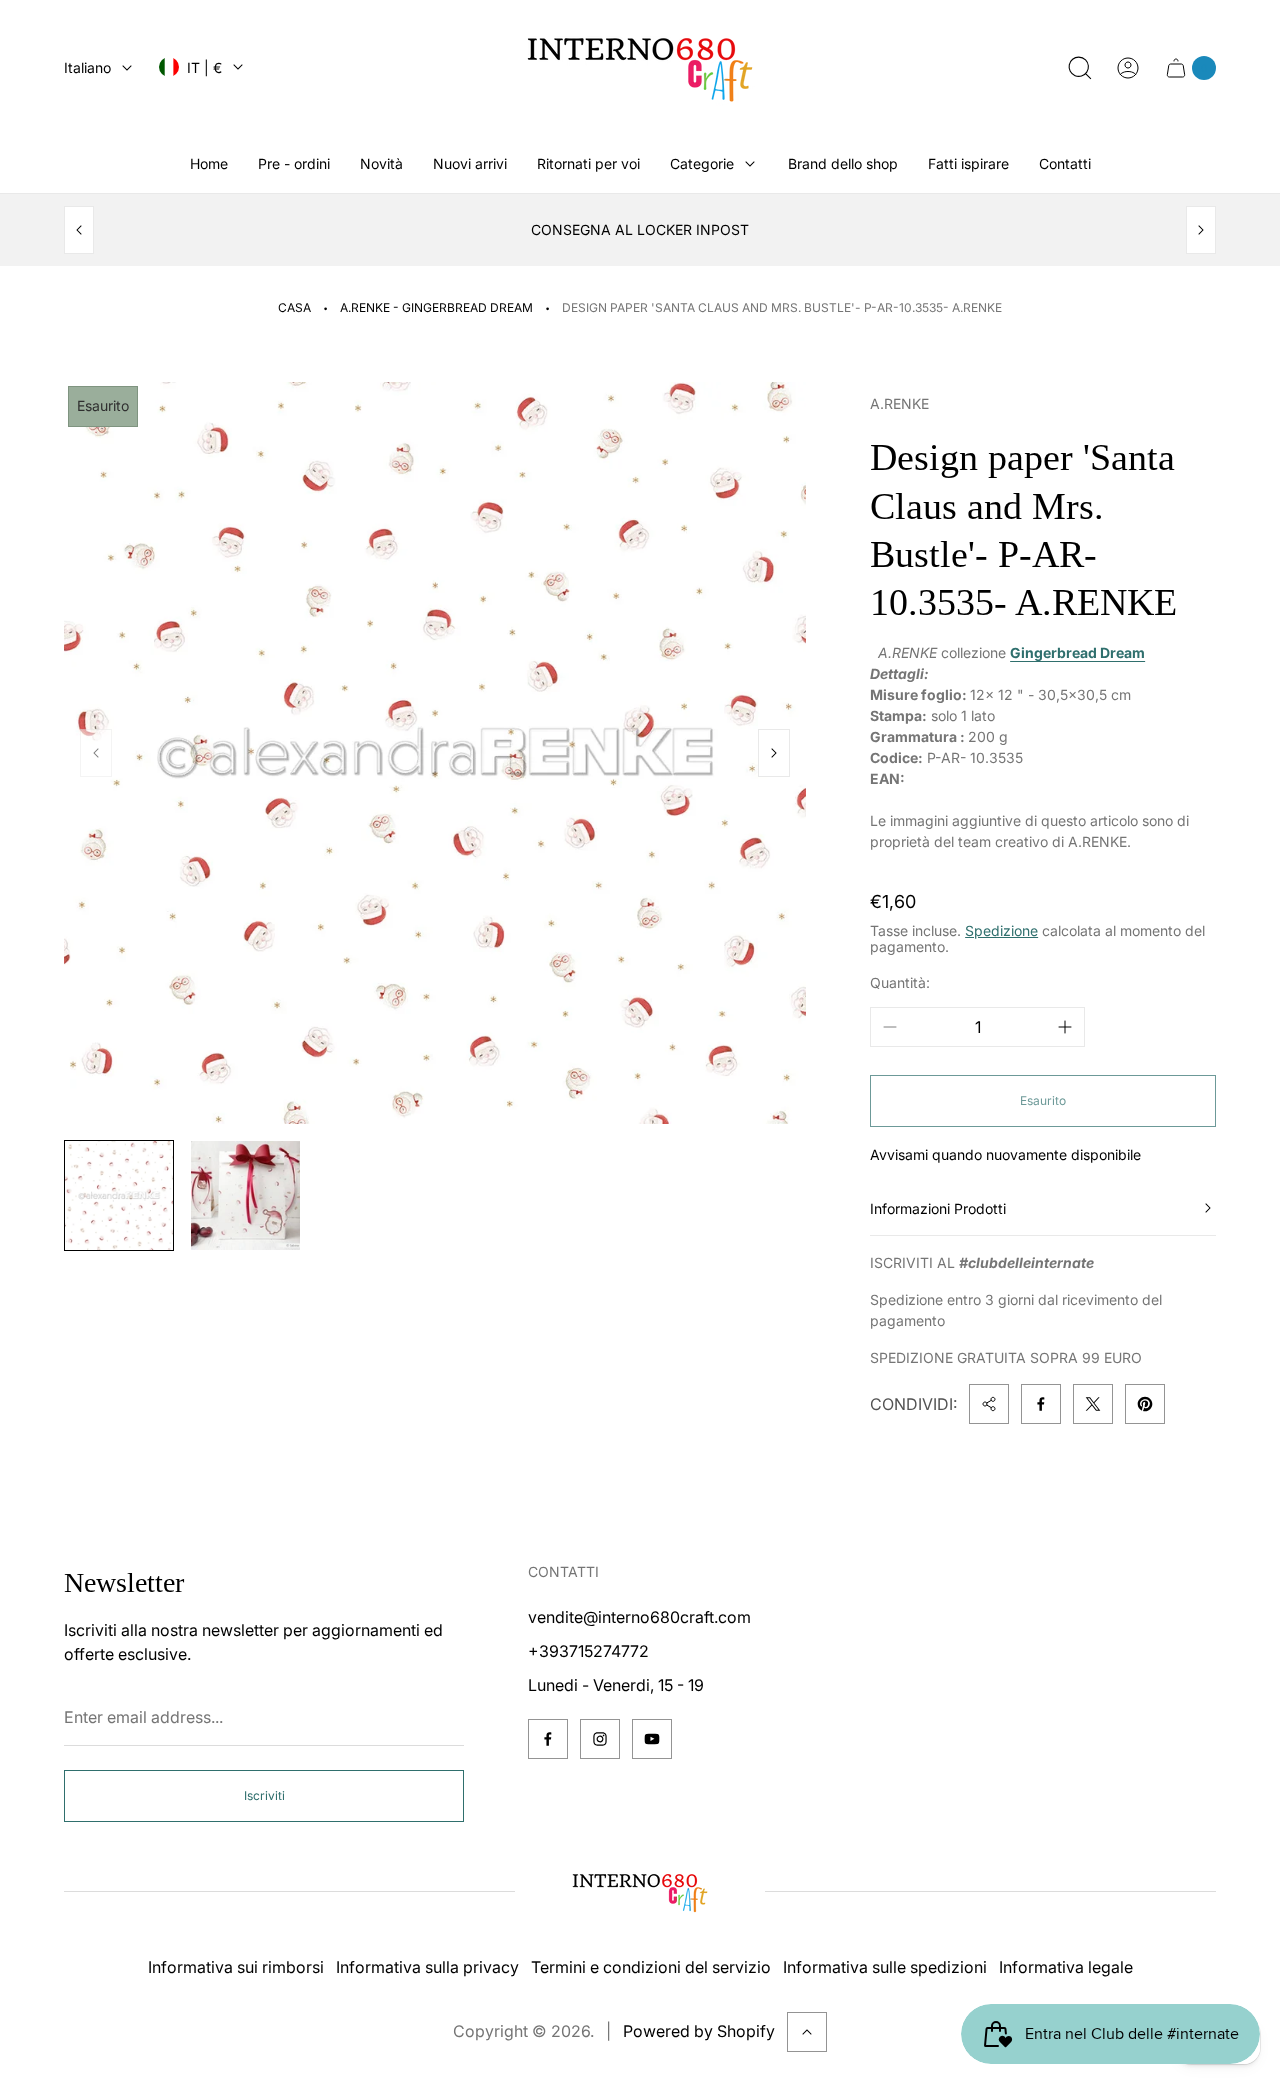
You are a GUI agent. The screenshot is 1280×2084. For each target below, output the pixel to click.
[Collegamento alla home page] (640, 1892)
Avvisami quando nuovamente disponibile (1005, 1154)
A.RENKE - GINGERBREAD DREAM (436, 307)
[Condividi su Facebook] (1041, 1404)
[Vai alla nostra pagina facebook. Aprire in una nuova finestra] (548, 1739)
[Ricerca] (1080, 68)
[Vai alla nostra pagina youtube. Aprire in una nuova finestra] (652, 1739)
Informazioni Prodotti (938, 1208)
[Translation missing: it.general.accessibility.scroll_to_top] (807, 2032)
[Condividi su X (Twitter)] (1093, 1404)
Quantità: (900, 982)
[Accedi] (1128, 68)
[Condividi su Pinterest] (1145, 1404)
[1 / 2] (119, 1195)
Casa (294, 307)
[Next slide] (1201, 230)
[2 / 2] (245, 1195)
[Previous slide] (79, 230)
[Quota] (989, 1404)
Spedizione (1001, 930)
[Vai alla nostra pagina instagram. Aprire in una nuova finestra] (600, 1739)
